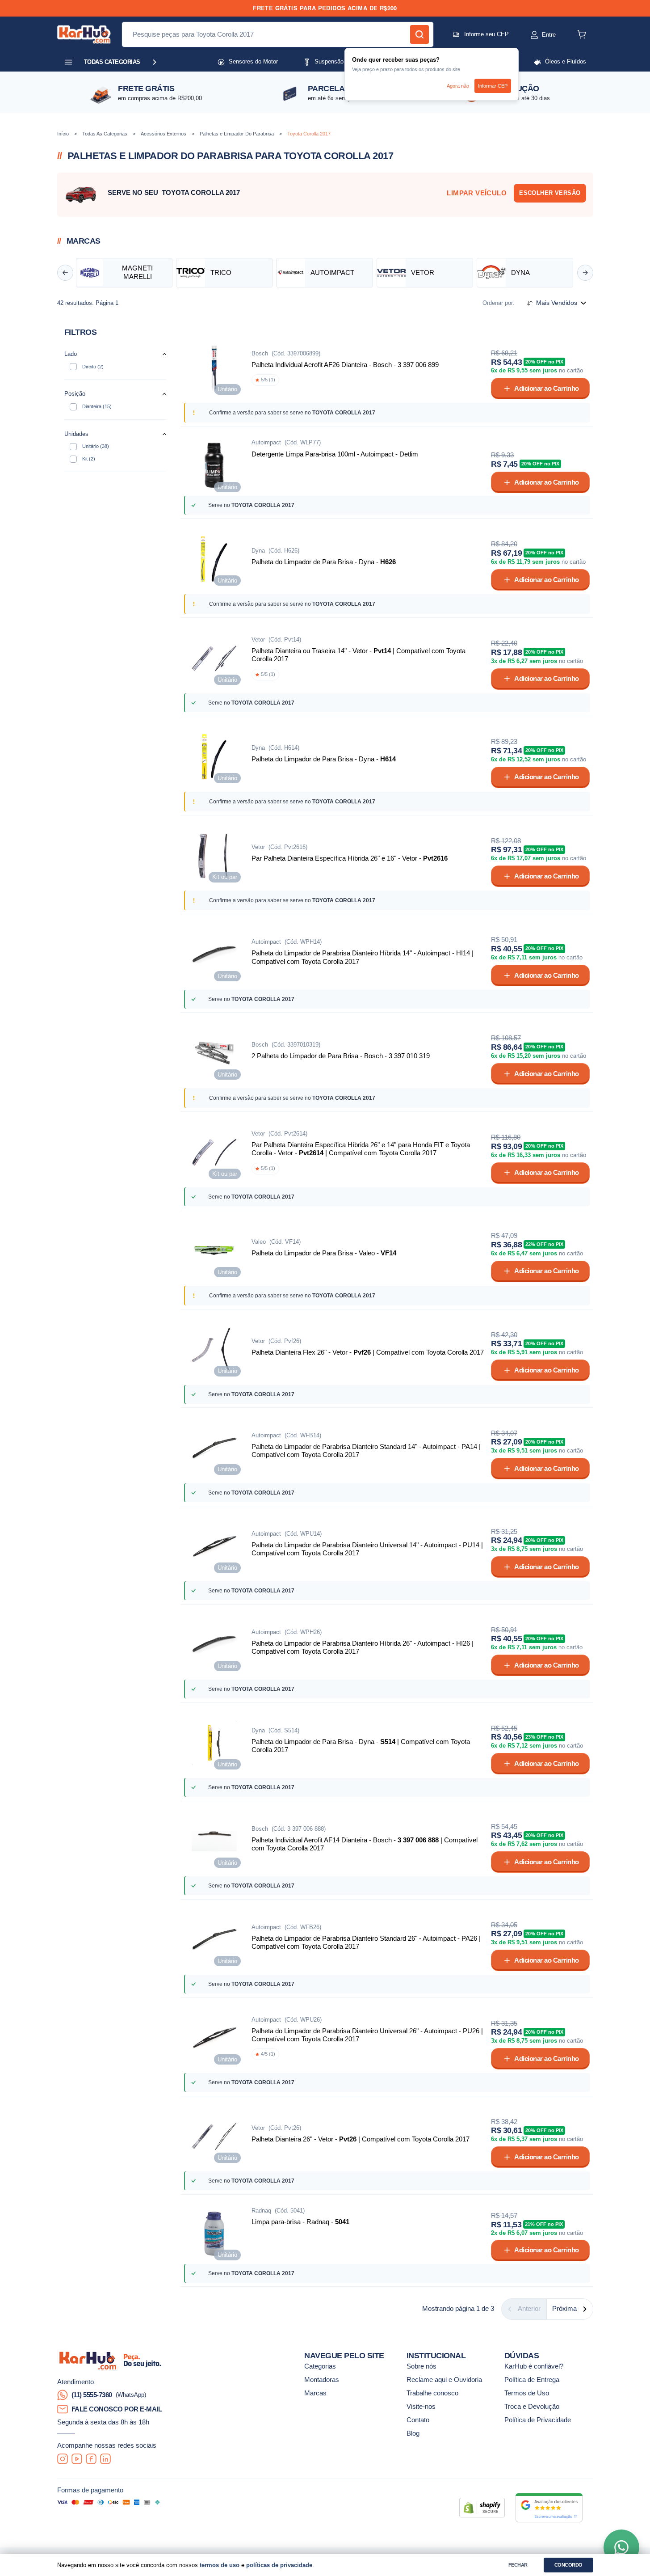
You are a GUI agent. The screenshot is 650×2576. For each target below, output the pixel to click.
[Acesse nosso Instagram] (63, 2459)
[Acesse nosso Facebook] (91, 2459)
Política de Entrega (532, 2380)
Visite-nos (421, 2407)
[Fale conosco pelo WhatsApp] (621, 2547)
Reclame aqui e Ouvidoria (444, 2380)
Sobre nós (421, 2366)
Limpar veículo (477, 193)
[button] (534, 35)
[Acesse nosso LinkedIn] (105, 2459)
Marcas (315, 2393)
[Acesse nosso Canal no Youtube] (77, 2459)
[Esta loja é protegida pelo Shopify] (482, 2508)
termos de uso (220, 2565)
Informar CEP (493, 86)
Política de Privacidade (538, 2420)
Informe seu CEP (486, 34)
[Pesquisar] (419, 34)
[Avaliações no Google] (549, 2508)
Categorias (320, 2366)
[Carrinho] (582, 34)
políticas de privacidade (279, 2565)
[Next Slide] (585, 273)
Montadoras (322, 2380)
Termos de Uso (527, 2393)
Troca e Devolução (532, 2407)
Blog (413, 2433)
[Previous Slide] (65, 273)
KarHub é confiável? (534, 2366)
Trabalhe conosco (432, 2393)
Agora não (458, 86)
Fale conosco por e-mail (117, 2409)
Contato (418, 2420)
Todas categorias (112, 62)
